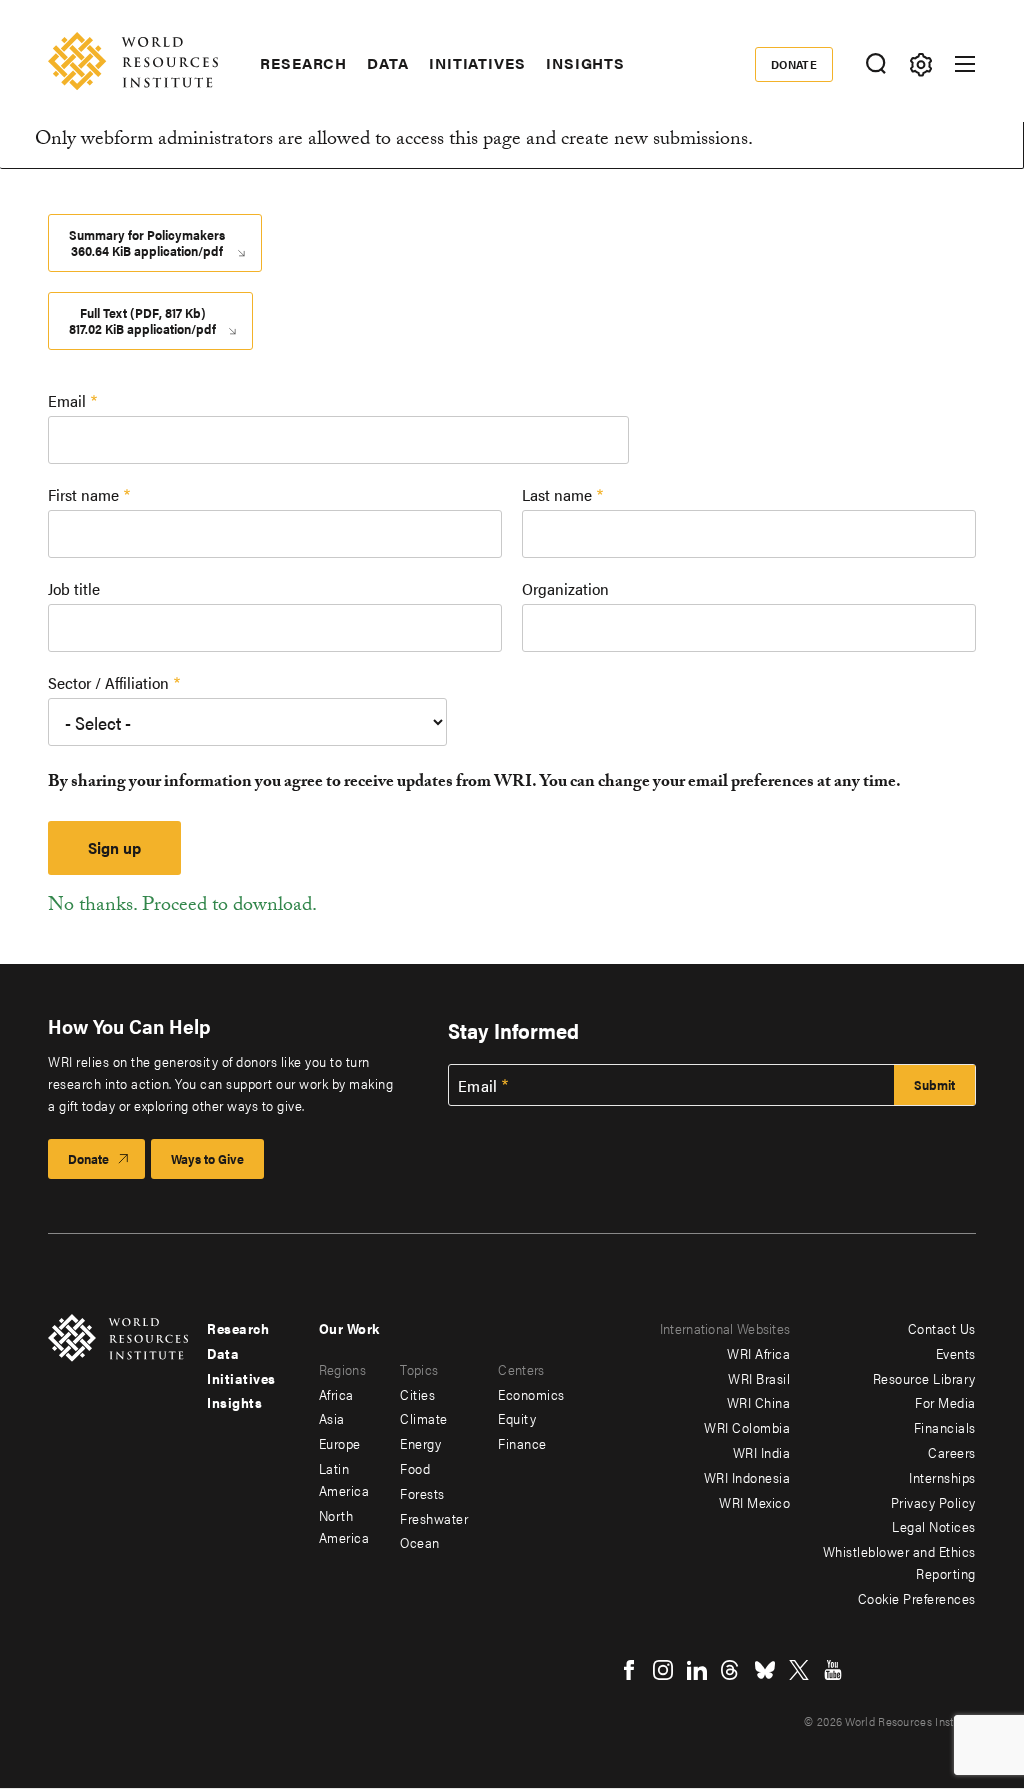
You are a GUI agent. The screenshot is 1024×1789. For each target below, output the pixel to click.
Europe (340, 1443)
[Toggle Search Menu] (875, 64)
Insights (585, 63)
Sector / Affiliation (108, 682)
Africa (336, 1394)
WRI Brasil (759, 1378)
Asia (332, 1418)
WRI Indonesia (747, 1477)
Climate (424, 1418)
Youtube (833, 1670)
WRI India (762, 1452)
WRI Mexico (754, 1502)
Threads (731, 1670)
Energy (420, 1443)
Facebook (629, 1670)
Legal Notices (934, 1526)
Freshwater (434, 1518)
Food (415, 1468)
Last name (557, 494)
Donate (794, 64)
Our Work (349, 1328)
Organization (565, 588)
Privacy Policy (933, 1502)
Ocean (420, 1542)
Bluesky (765, 1670)
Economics (531, 1394)
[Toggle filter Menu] (920, 64)
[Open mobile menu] (965, 64)
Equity (517, 1418)
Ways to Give (207, 1158)
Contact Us (942, 1328)
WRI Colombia (747, 1427)
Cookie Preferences (917, 1598)
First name (83, 494)
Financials (945, 1427)
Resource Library (924, 1378)
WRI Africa (758, 1353)
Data (388, 63)
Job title (74, 588)
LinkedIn (697, 1670)
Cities (417, 1394)
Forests (422, 1493)
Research (303, 63)
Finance (522, 1443)
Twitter (799, 1670)
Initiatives (477, 63)
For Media (945, 1402)
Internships (942, 1477)
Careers (952, 1452)
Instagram (663, 1670)
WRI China (759, 1402)
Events (956, 1353)
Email (67, 400)
